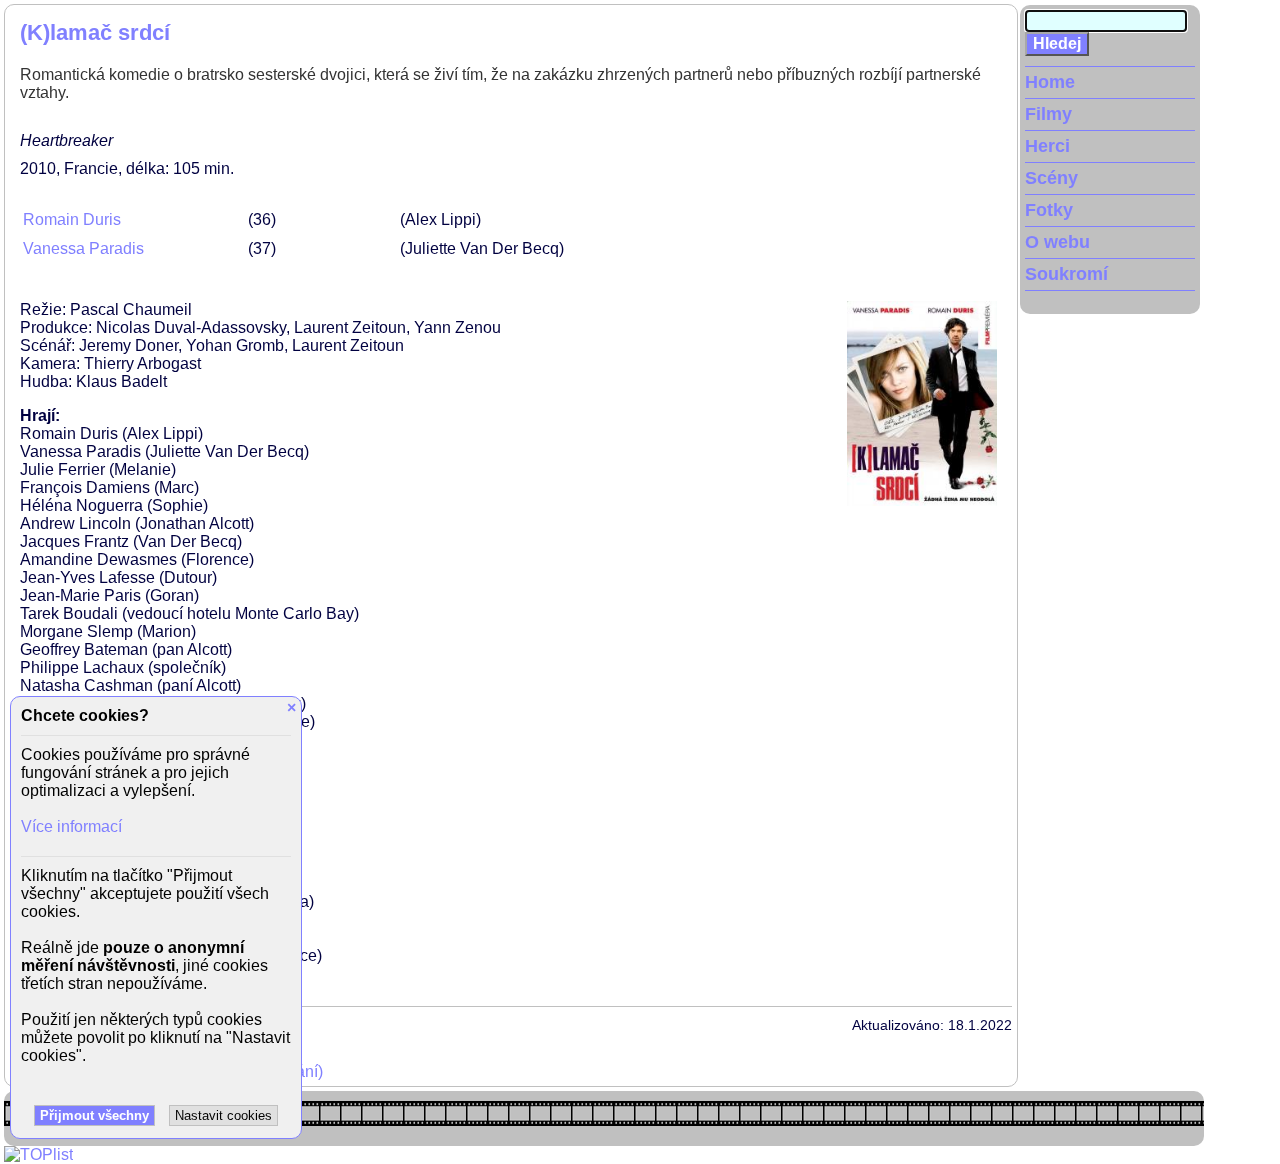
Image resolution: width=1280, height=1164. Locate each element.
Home (1050, 82)
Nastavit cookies (223, 1115)
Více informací (71, 826)
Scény (1051, 178)
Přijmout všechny (94, 1115)
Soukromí (1066, 274)
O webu (1057, 242)
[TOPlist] (38, 1154)
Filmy (1048, 114)
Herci (1047, 146)
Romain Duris (72, 219)
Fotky (1049, 210)
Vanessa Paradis (83, 248)
